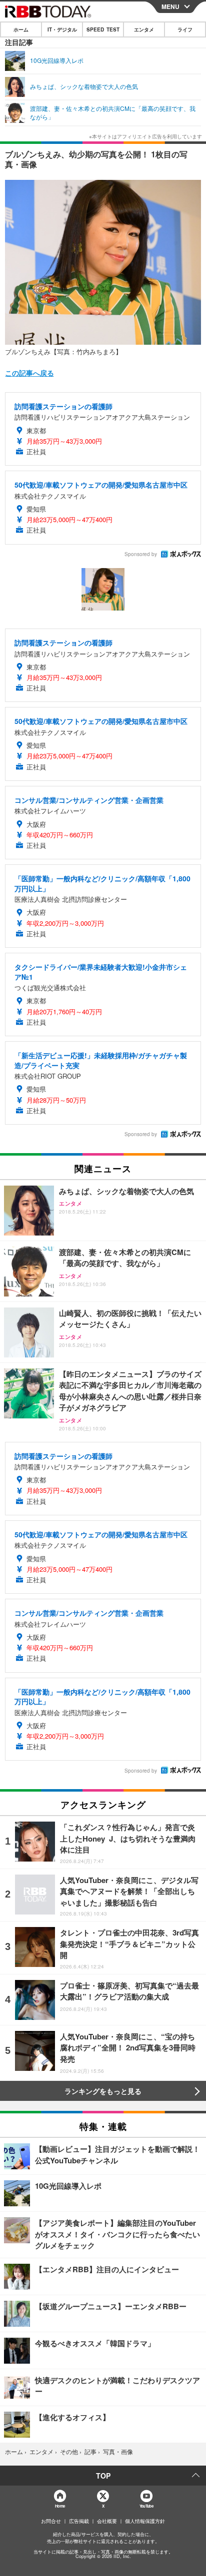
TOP (103, 2476)
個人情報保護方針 (145, 2521)
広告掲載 (79, 2521)
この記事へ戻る (29, 373)
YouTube (146, 2506)
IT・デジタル (62, 29)
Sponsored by (141, 554)
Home (60, 2506)
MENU (170, 6)
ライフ (185, 29)
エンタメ (144, 29)
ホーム (21, 29)
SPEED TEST (103, 29)
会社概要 (107, 2521)
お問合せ (51, 2521)
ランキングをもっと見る (103, 2091)
